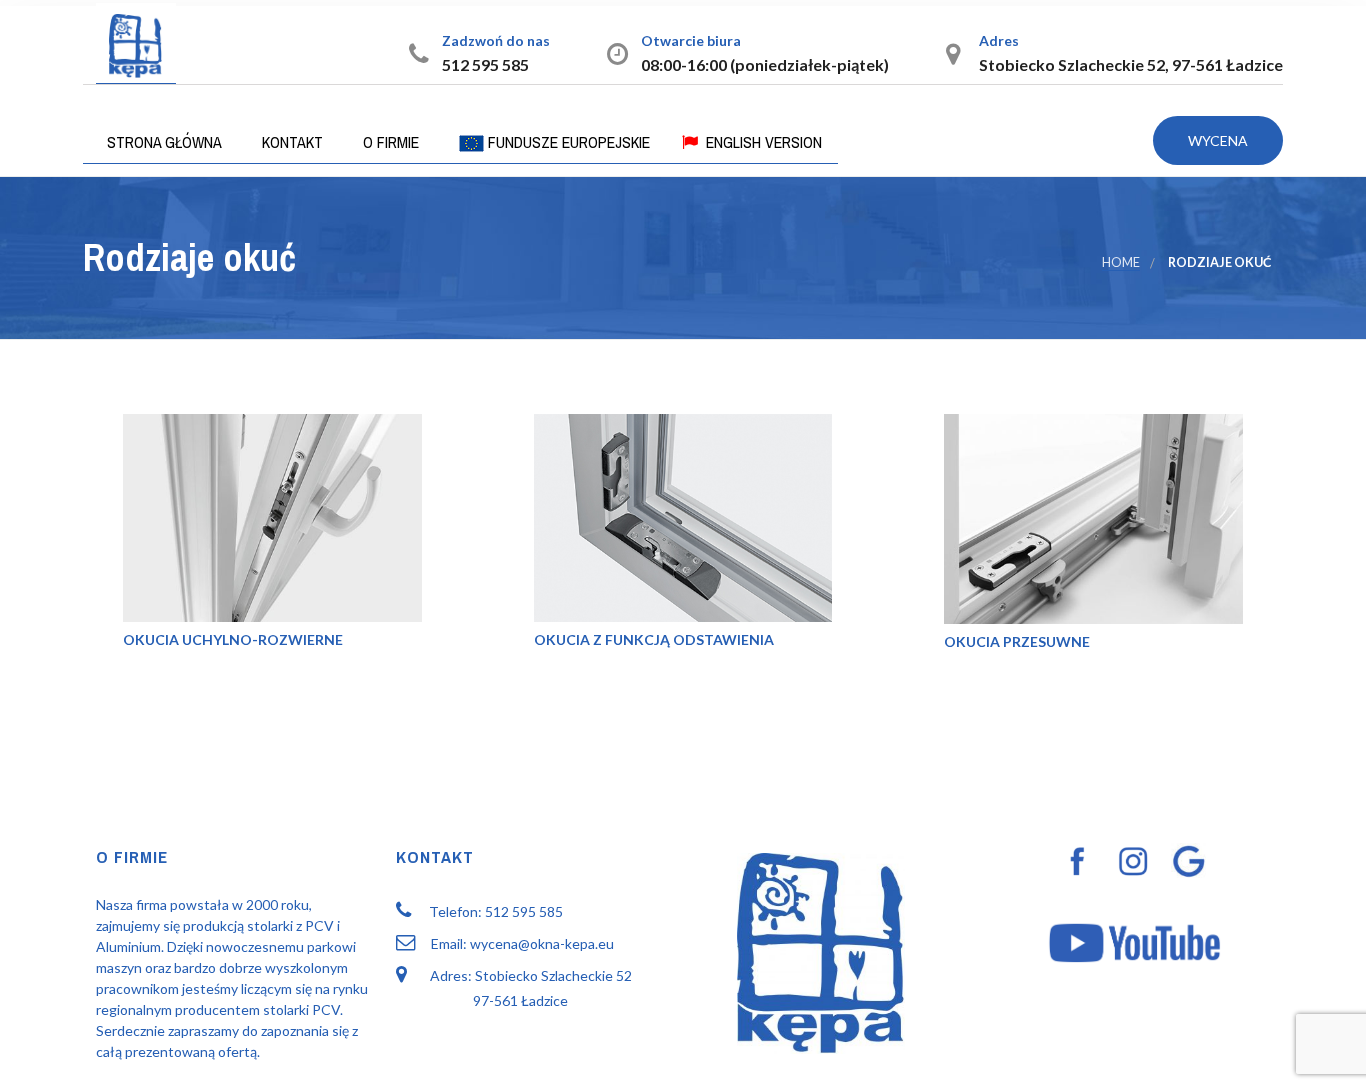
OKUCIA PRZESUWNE (1017, 641)
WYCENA (1218, 140)
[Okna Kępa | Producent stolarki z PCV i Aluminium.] (136, 43)
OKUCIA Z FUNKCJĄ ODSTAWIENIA (654, 639)
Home (1121, 262)
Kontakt (290, 142)
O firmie (389, 142)
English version (762, 142)
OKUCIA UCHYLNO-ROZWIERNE (233, 639)
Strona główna (162, 142)
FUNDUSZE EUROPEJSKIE (567, 142)
